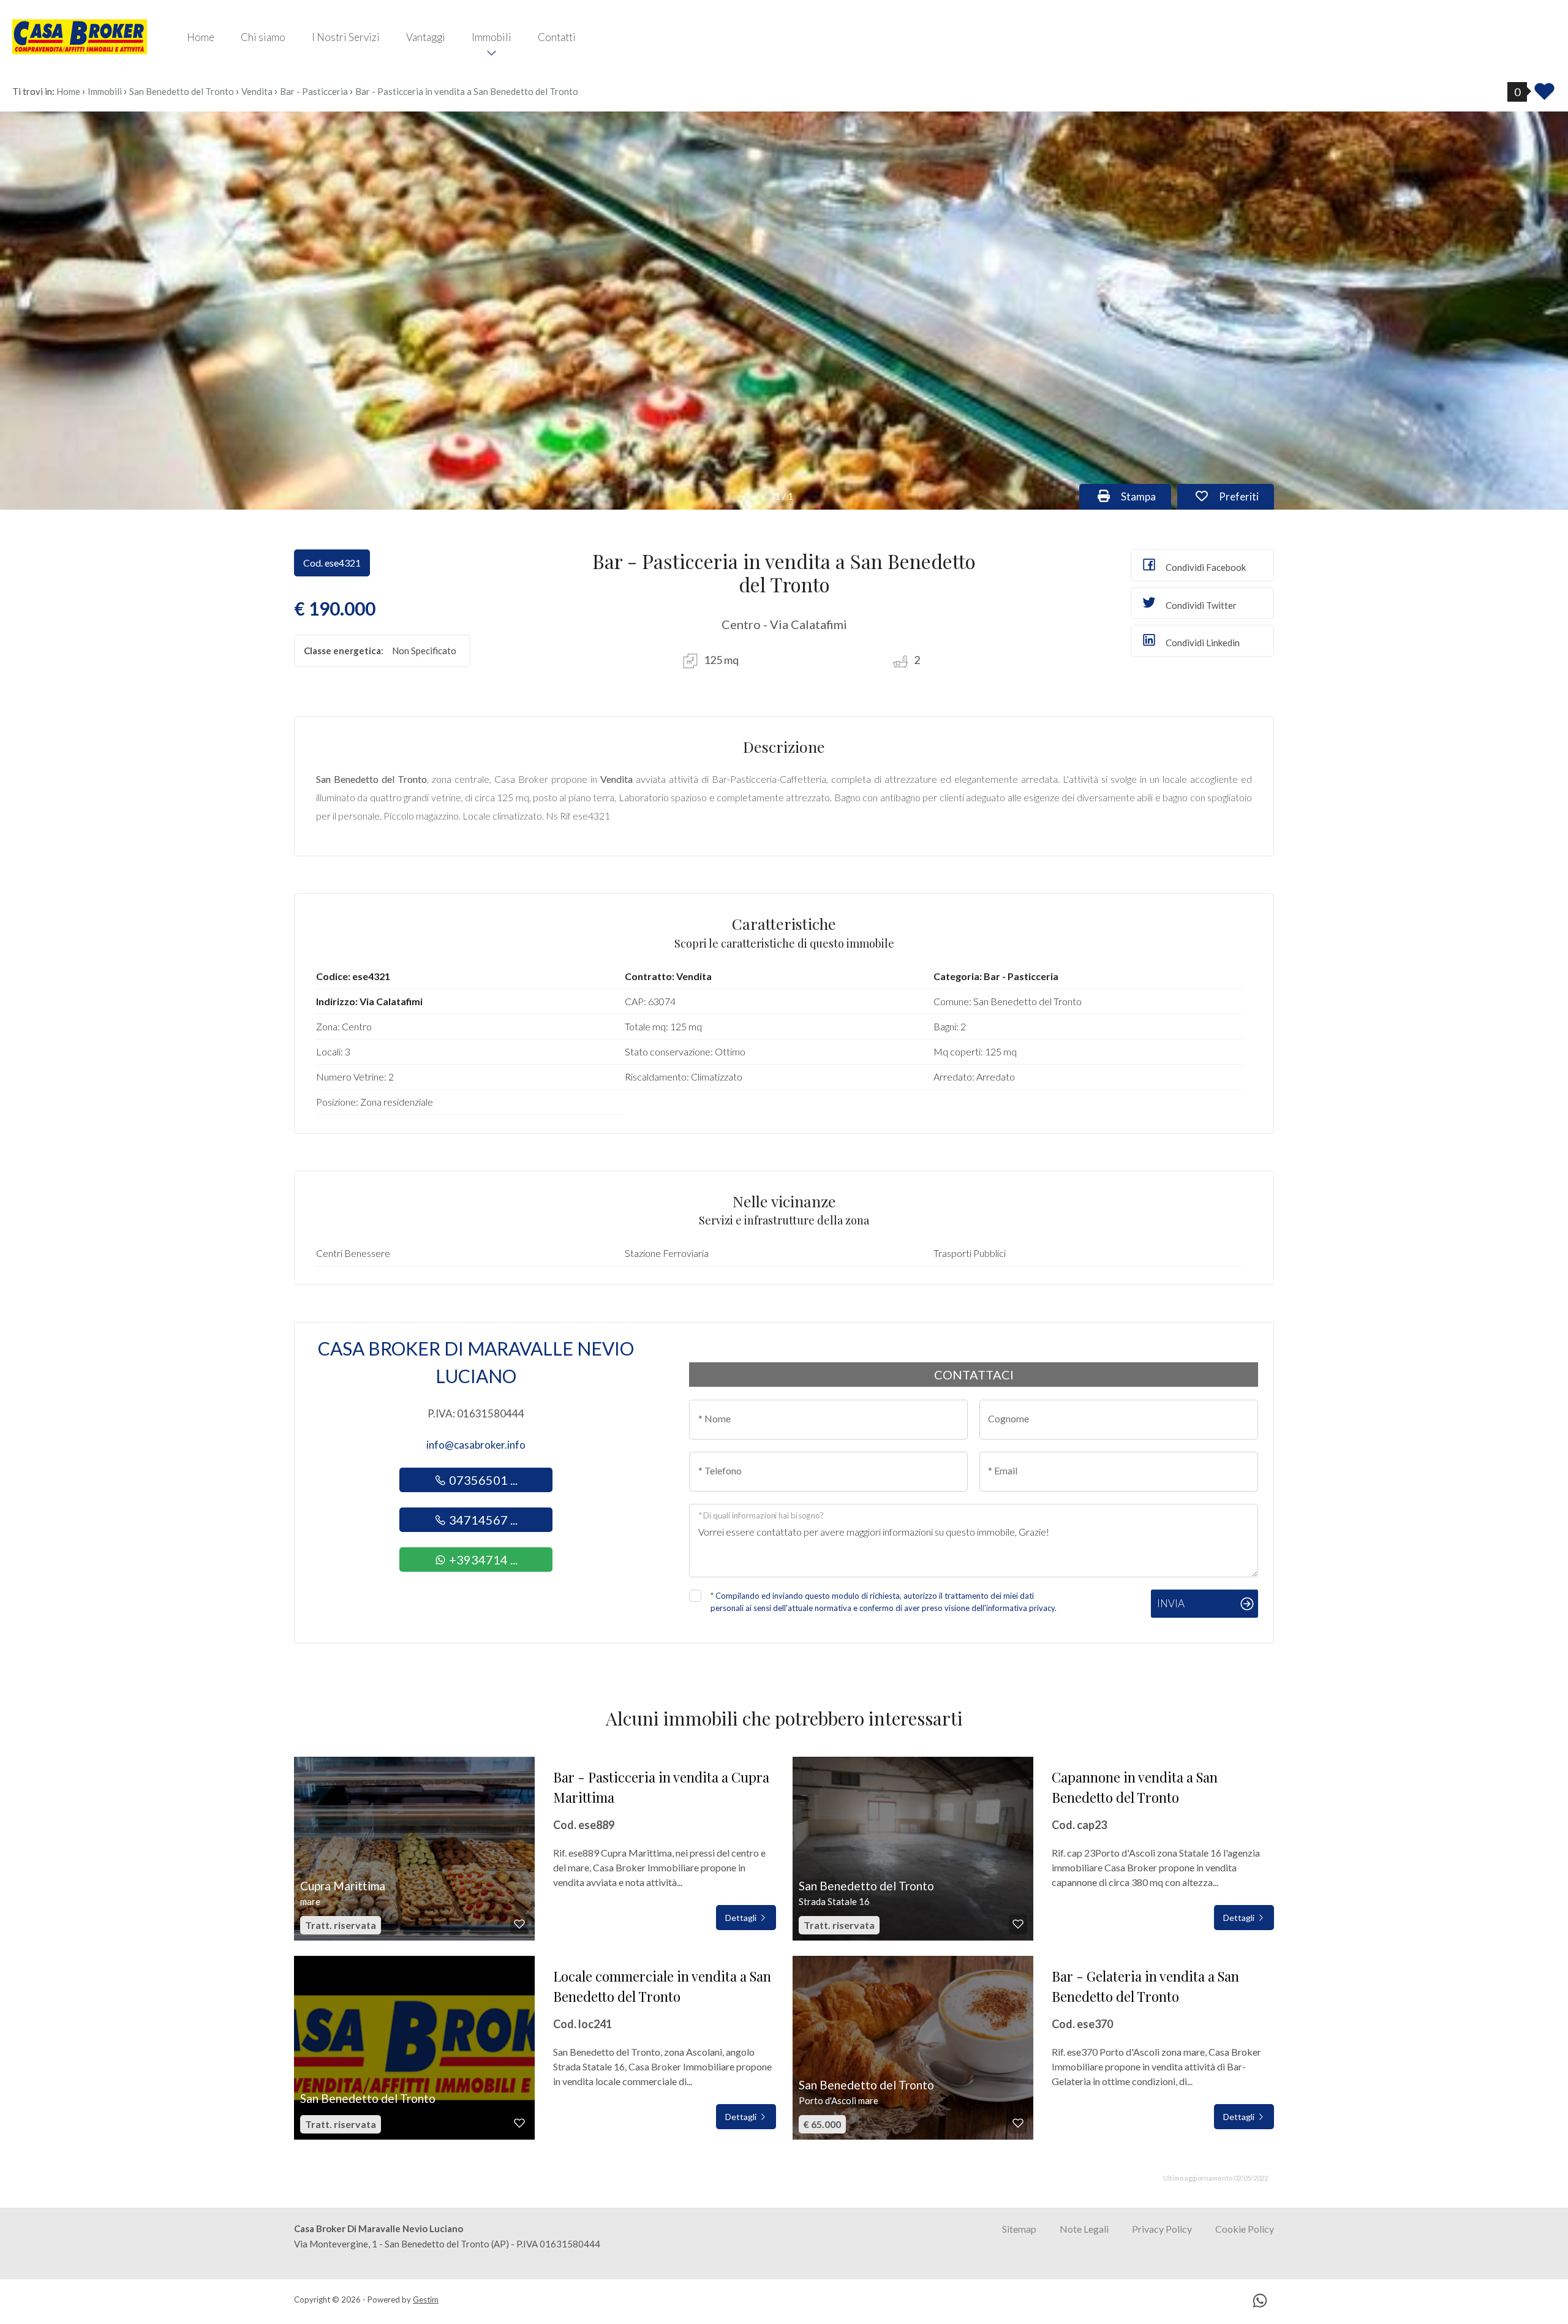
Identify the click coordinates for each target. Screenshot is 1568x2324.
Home (201, 37)
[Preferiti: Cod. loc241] (519, 2123)
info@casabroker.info (476, 1445)
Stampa (1145, 496)
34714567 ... (482, 1520)
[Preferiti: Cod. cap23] (1018, 1924)
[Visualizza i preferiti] (1544, 95)
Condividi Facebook (1205, 567)
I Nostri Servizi (346, 37)
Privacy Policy (1162, 2229)
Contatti (557, 37)
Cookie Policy (1245, 2229)
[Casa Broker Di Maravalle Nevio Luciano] (80, 36)
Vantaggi (426, 37)
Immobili (492, 37)
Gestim (426, 2299)
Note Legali (1084, 2229)
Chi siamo (263, 37)
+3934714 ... (482, 1560)
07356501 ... (482, 1480)
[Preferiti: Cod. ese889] (519, 1924)
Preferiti (1245, 496)
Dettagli (742, 1918)
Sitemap (1019, 2229)
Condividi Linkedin (1202, 643)
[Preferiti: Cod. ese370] (1018, 2123)
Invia (1171, 1603)
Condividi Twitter (1200, 605)
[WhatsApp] (1260, 2302)
